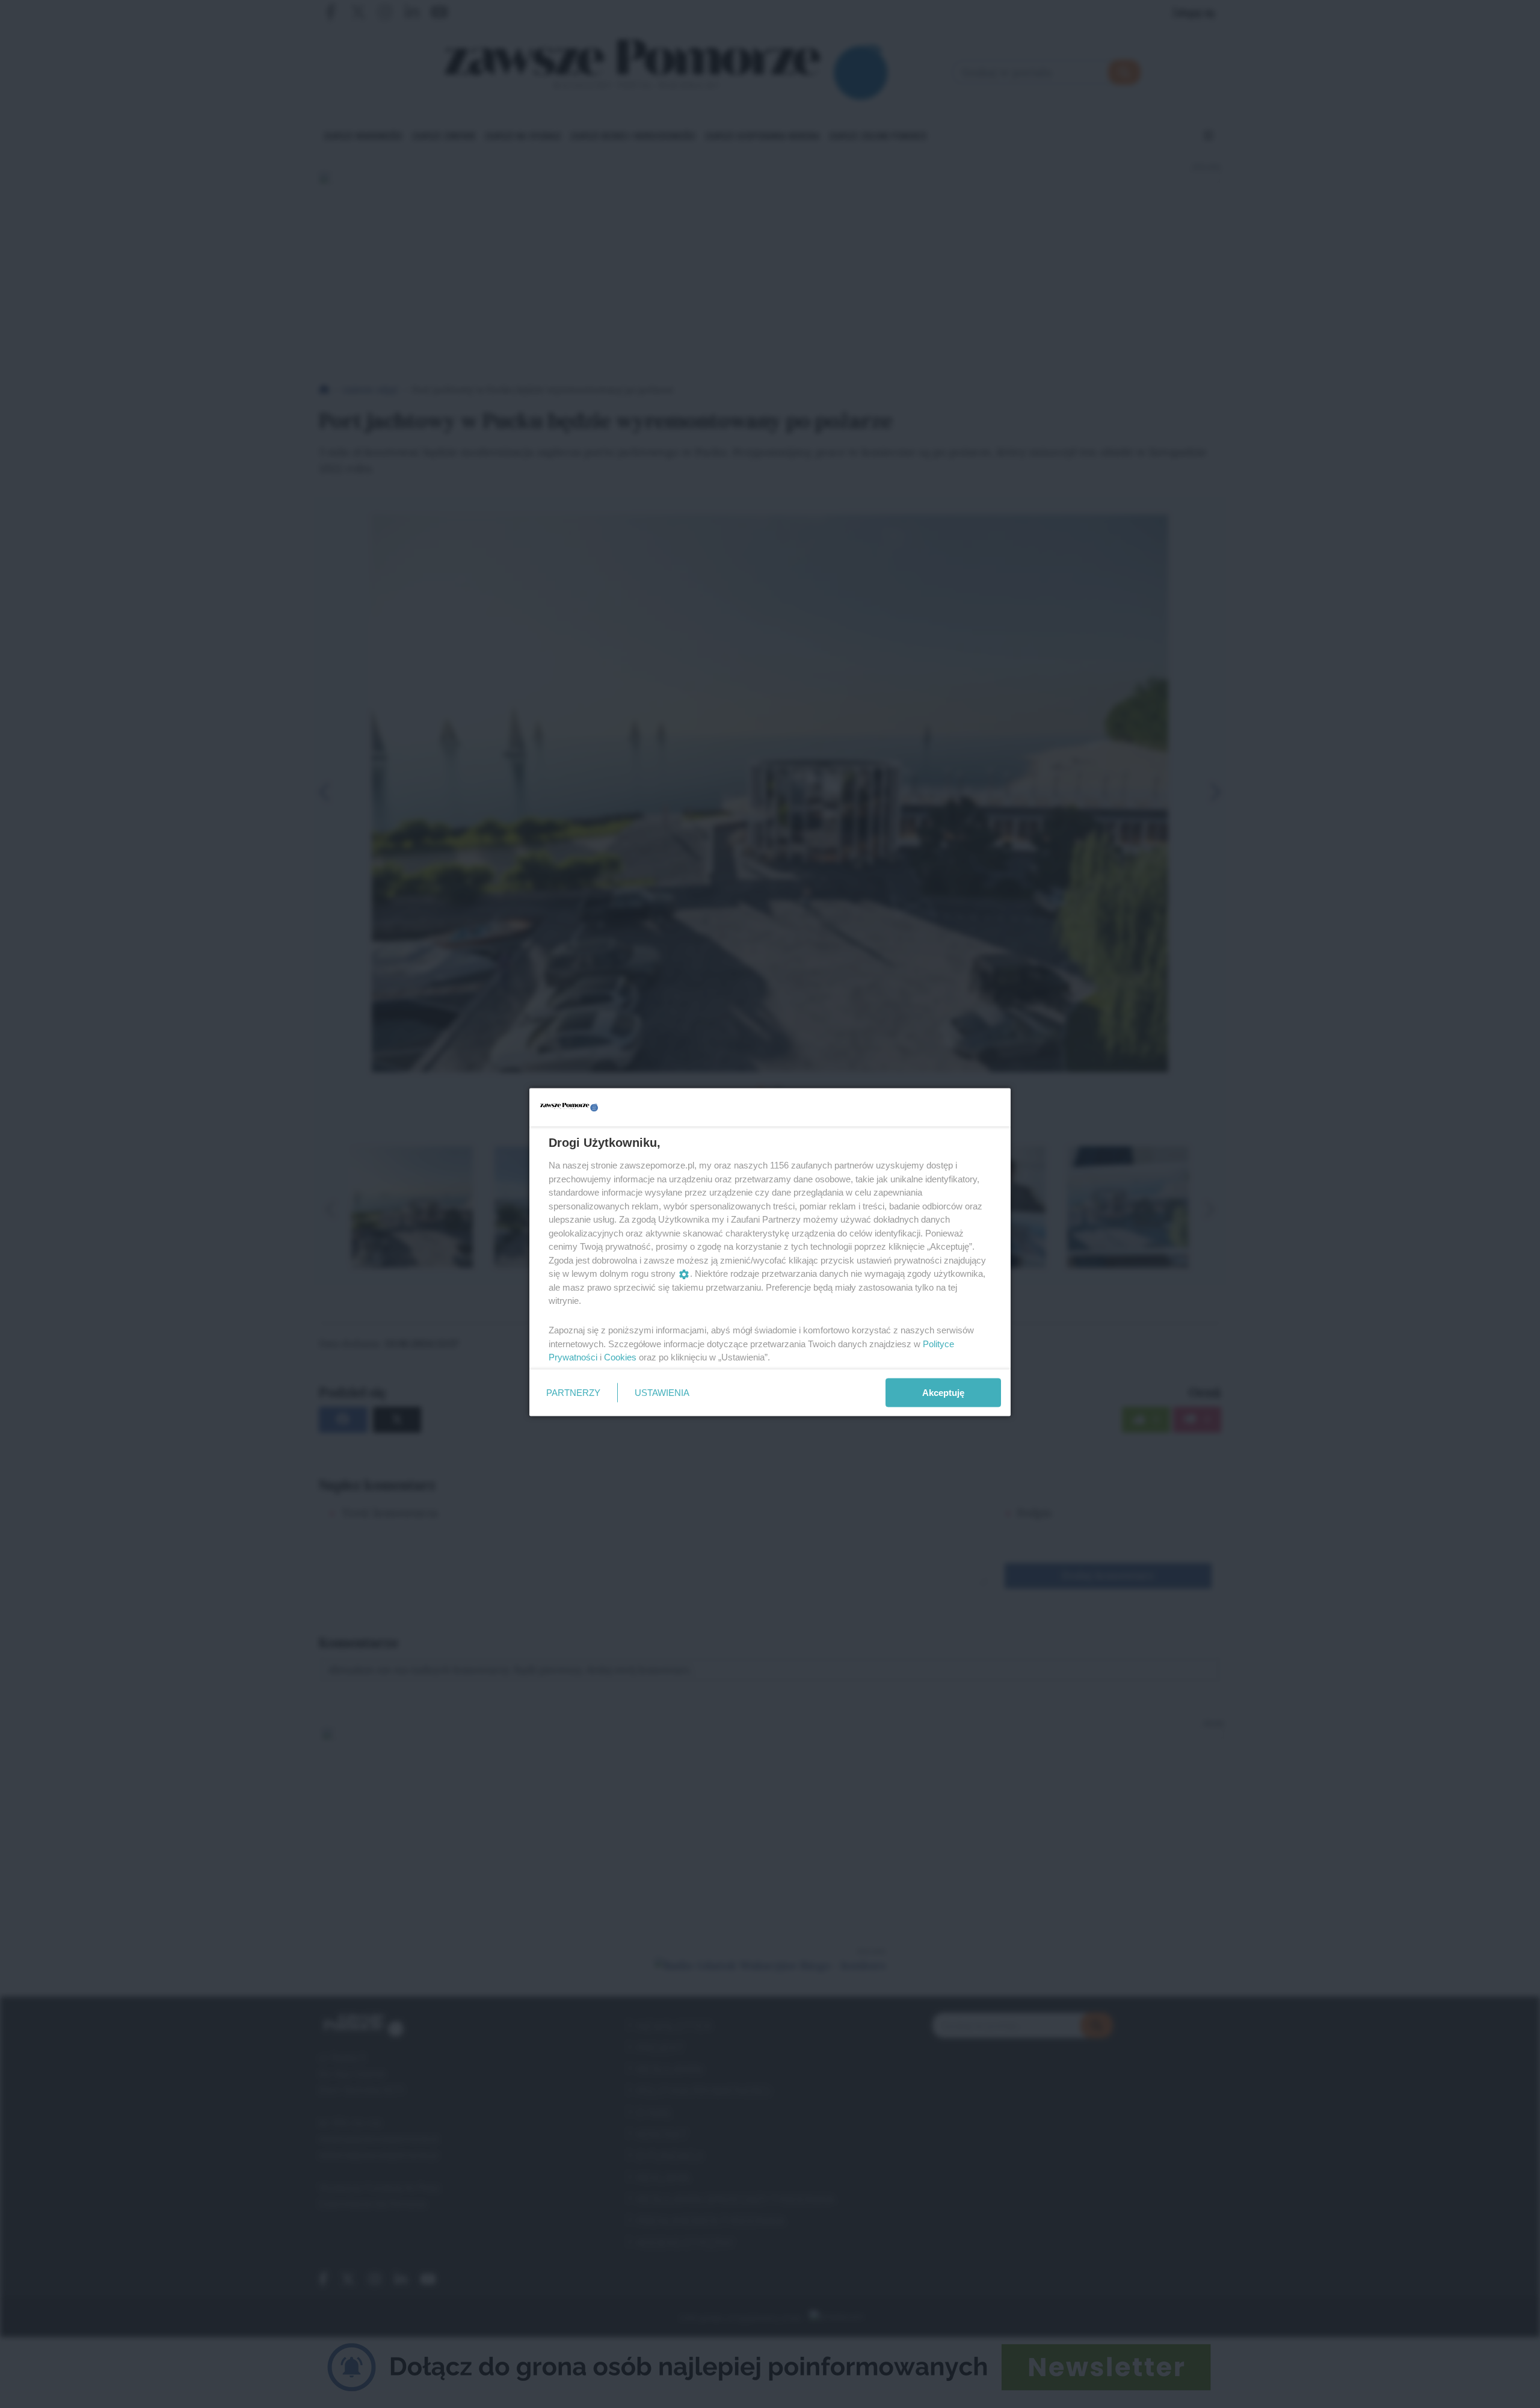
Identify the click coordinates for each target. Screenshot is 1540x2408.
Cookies (620, 1357)
